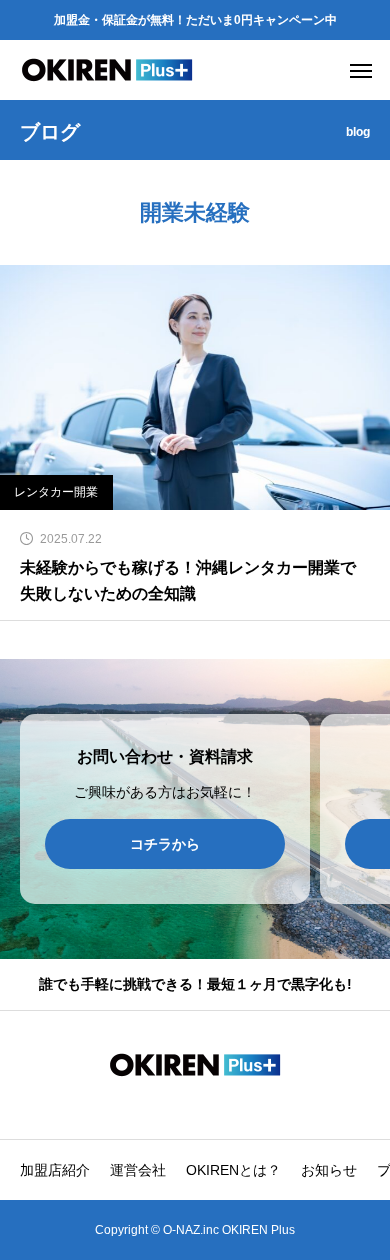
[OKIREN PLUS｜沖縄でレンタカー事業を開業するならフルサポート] (107, 70)
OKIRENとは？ (233, 1170)
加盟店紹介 (55, 1170)
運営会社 (138, 1170)
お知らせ (329, 1170)
